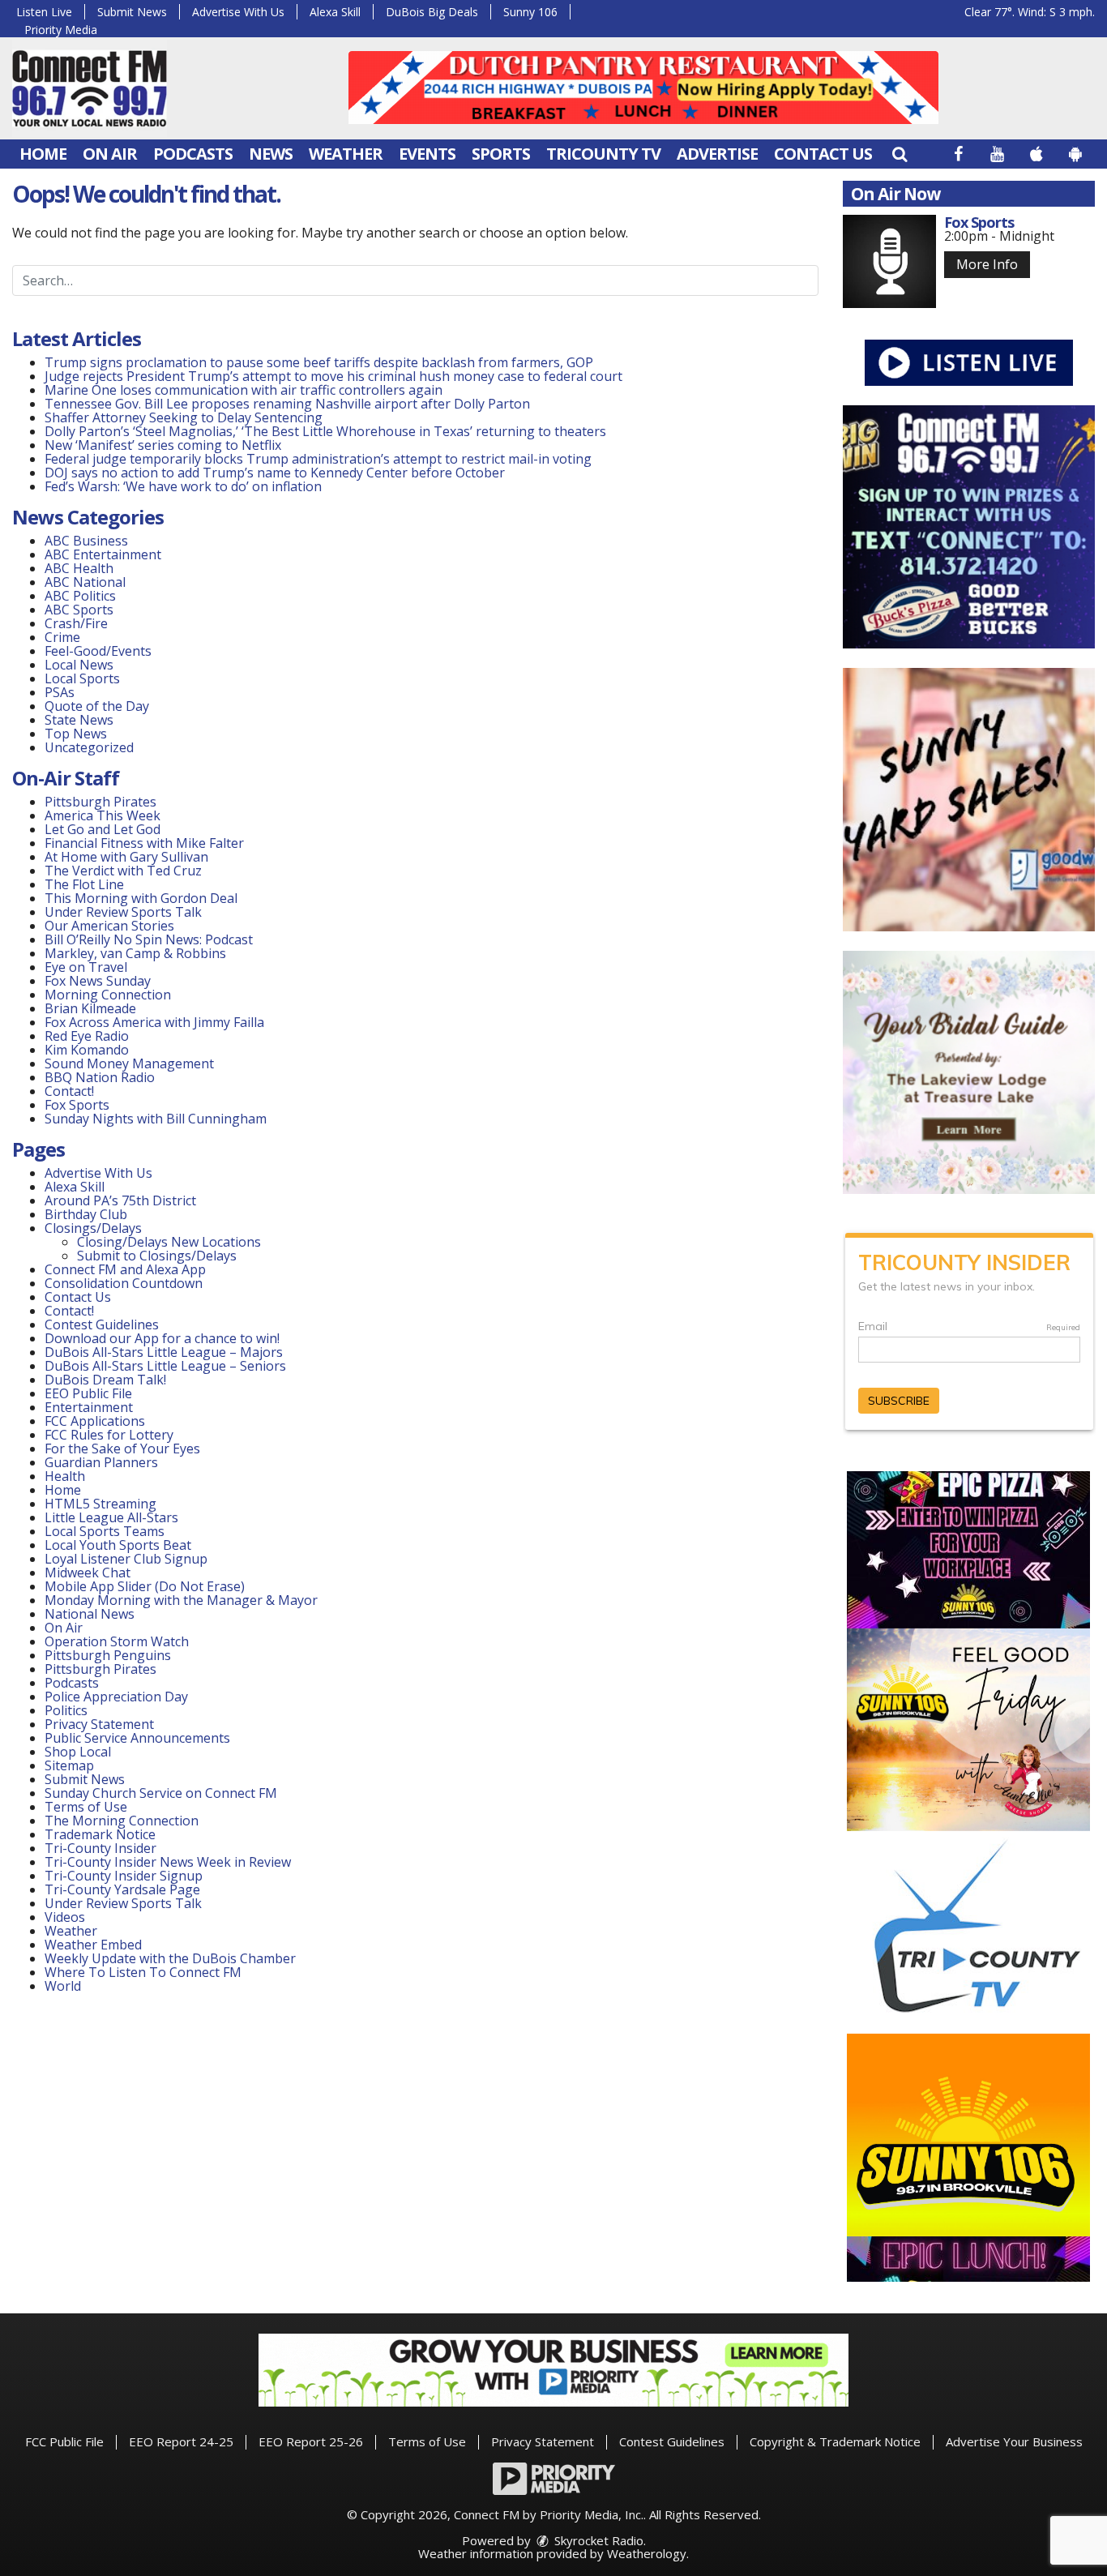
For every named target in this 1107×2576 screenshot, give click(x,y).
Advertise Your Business (1014, 2441)
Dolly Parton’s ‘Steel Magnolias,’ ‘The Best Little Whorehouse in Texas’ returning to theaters (325, 431)
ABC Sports (79, 610)
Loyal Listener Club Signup (126, 1559)
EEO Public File (88, 1393)
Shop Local (78, 1752)
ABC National (85, 582)
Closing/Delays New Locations (169, 1242)
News (271, 154)
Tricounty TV (603, 154)
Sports (501, 154)
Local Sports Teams (105, 1531)
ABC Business (86, 541)
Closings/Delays (93, 1228)
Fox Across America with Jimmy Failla (154, 1022)
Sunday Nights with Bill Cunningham (156, 1119)
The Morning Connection (122, 1821)
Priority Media (61, 30)
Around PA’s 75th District (120, 1200)
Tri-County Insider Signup (124, 1876)
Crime (62, 637)
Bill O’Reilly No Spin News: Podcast (149, 939)
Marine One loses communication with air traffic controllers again (244, 390)
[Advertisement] (643, 88)
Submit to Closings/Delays (157, 1256)
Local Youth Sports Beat (118, 1545)
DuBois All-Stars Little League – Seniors (165, 1366)
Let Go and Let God (103, 829)
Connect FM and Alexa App (125, 1269)
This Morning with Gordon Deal (141, 898)
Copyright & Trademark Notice (835, 2441)
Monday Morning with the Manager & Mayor (181, 1600)
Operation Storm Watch (117, 1641)
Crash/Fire (76, 623)
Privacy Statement (99, 1724)
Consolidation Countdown (124, 1283)
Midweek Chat (88, 1573)
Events (427, 154)
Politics (66, 1710)
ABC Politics (80, 596)
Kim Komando (87, 1050)
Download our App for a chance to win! (162, 1338)
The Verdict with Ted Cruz (123, 871)
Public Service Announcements (137, 1738)
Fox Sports (77, 1105)
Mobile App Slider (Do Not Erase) (145, 1586)
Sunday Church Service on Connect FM (161, 1793)
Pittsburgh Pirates (100, 802)
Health (65, 1476)
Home (43, 154)
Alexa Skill (335, 12)
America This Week (103, 815)
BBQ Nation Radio (100, 1077)
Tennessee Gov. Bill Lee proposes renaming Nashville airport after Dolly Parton (287, 404)
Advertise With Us (238, 12)
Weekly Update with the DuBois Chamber (170, 1958)
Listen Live (44, 12)
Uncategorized (89, 747)
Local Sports (82, 678)
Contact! (69, 1091)
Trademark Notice (100, 1834)
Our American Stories (109, 926)
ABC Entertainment (103, 554)
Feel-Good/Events (98, 651)
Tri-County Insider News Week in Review (168, 1862)
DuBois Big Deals (432, 12)
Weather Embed (93, 1945)
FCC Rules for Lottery (109, 1435)
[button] (900, 154)
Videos (65, 1917)
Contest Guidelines (102, 1324)
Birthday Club (86, 1214)
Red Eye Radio (87, 1036)
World (63, 1986)
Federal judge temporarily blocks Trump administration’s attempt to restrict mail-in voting (318, 459)
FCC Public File (64, 2441)
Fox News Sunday (98, 981)
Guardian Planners (101, 1462)
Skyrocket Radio (597, 2540)
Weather (346, 154)
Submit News (132, 12)
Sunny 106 (530, 12)
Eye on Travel (86, 967)
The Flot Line (84, 884)
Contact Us (823, 154)
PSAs (60, 692)
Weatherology (647, 2553)
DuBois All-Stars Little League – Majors (164, 1352)
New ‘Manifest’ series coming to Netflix (163, 445)
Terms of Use (86, 1807)
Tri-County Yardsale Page (122, 1889)
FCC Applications (95, 1421)
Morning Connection (108, 995)
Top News (76, 734)
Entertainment (89, 1407)
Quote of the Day (97, 706)
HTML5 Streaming (100, 1504)
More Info (987, 264)
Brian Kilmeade (90, 1008)
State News (79, 720)
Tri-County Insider (100, 1848)
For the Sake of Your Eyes (122, 1448)
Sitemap (69, 1765)
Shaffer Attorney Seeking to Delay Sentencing (185, 417)
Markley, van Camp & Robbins (135, 953)
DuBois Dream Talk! (105, 1380)
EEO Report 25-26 (311, 2441)
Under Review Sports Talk (123, 912)
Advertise (717, 154)
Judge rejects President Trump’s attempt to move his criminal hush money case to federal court (333, 376)
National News (90, 1614)
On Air (110, 154)
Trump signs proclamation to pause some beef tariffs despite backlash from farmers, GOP (319, 362)
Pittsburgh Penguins (108, 1655)
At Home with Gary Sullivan (126, 857)
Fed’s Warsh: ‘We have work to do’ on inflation (183, 486)
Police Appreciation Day (116, 1697)
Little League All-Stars (111, 1517)
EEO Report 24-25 (181, 2441)
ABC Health (79, 568)
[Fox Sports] (889, 261)
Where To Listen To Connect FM (143, 1972)
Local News (79, 665)
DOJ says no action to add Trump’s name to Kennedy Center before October (275, 473)
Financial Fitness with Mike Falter (144, 843)
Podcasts (193, 154)
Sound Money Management (129, 1063)
